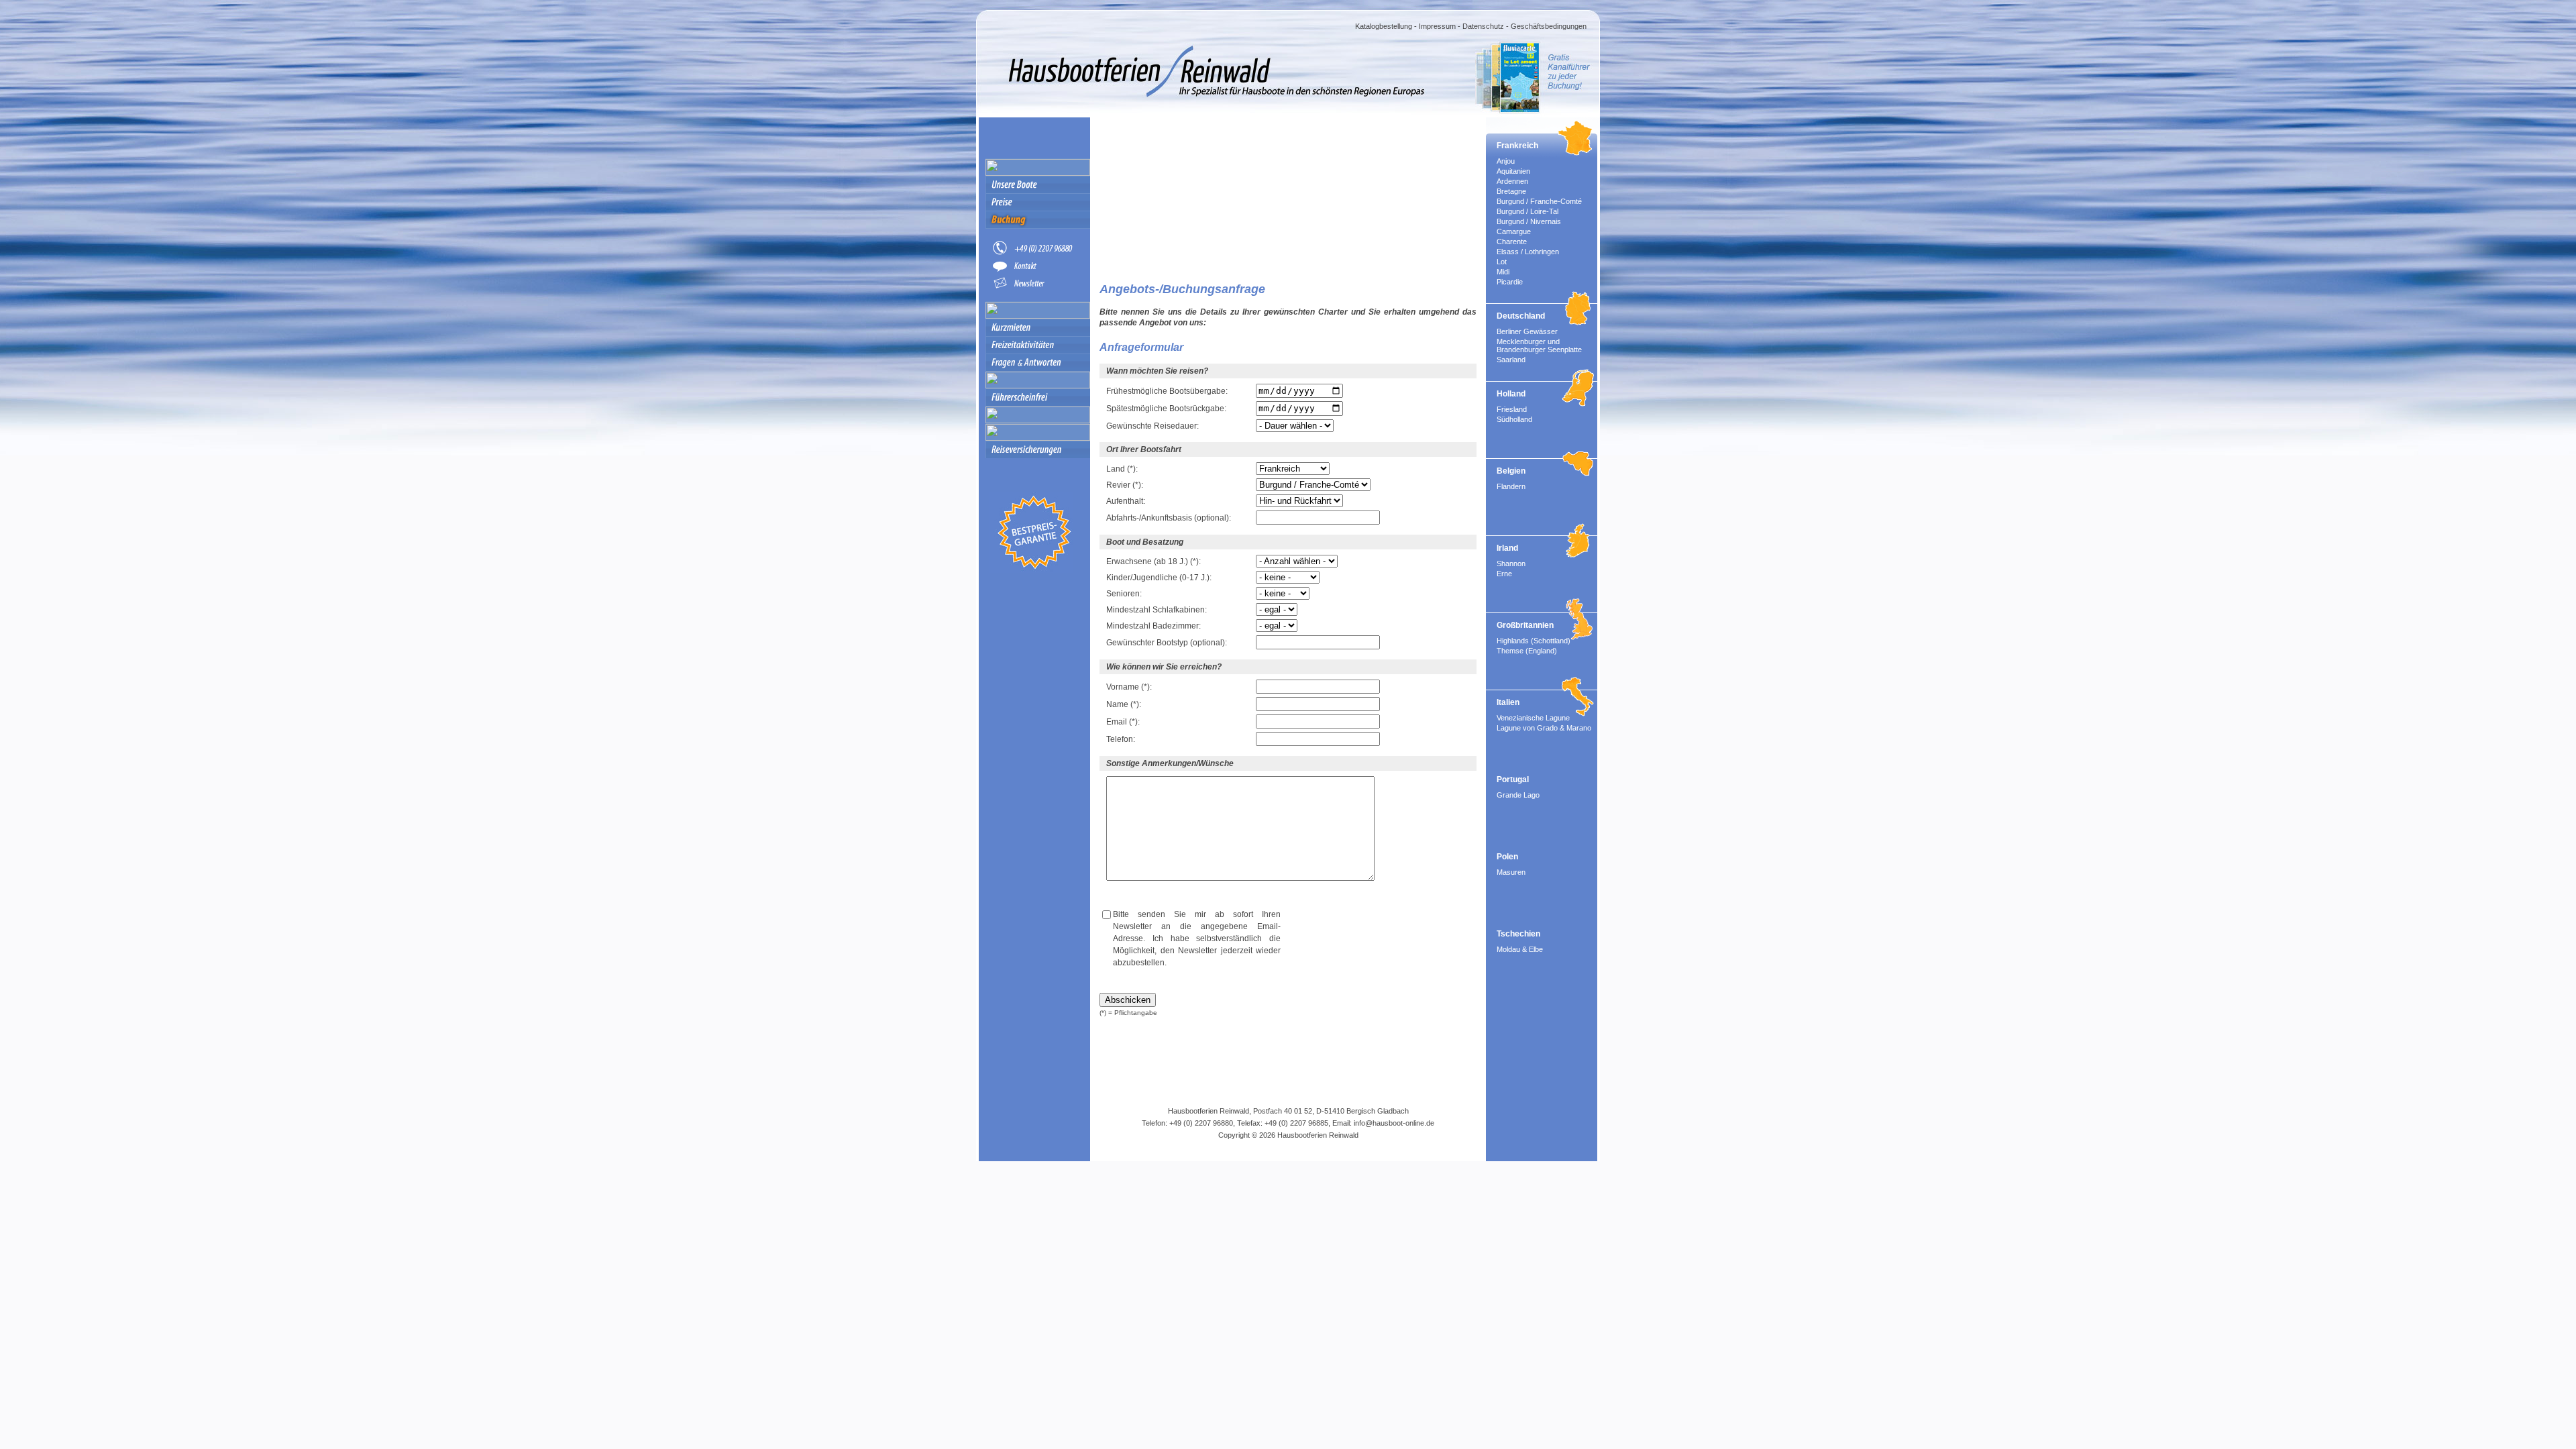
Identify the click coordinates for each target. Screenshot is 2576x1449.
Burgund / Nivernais (1529, 221)
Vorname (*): (1129, 687)
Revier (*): (1125, 485)
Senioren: (1124, 594)
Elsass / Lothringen (1528, 252)
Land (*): (1122, 469)
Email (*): (1123, 722)
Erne (1504, 574)
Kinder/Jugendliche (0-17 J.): (1159, 578)
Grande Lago (1518, 795)
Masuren (1511, 872)
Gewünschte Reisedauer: (1152, 426)
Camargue (1514, 231)
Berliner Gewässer (1527, 331)
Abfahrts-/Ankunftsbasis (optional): (1169, 518)
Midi (1503, 272)
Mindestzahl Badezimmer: (1153, 626)
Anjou (1506, 161)
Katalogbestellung (1384, 26)
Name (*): (1124, 704)
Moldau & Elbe (1520, 949)
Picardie (1510, 282)
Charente (1512, 241)
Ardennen (1512, 181)
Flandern (1511, 486)
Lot (1502, 262)
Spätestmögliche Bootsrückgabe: (1166, 409)
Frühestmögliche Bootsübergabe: (1167, 391)
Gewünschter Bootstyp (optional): (1167, 643)
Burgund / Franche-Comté (1539, 201)
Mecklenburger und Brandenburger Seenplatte (1539, 345)
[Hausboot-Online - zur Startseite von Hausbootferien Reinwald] (1177, 104)
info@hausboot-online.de (1394, 1123)
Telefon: (1121, 739)
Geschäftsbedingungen (1549, 26)
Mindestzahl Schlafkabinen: (1157, 610)
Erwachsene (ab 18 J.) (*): (1153, 561)
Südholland (1514, 419)
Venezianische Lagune (1533, 718)
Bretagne (1511, 191)
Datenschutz (1483, 26)
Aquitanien (1513, 171)
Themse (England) (1527, 651)
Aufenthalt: (1126, 501)
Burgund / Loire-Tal (1527, 211)
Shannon (1511, 563)
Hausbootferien (1302, 1135)
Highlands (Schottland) (1534, 641)
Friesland (1512, 409)
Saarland (1511, 360)
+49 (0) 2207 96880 (1201, 1123)
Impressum (1437, 26)
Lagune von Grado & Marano (1544, 728)
